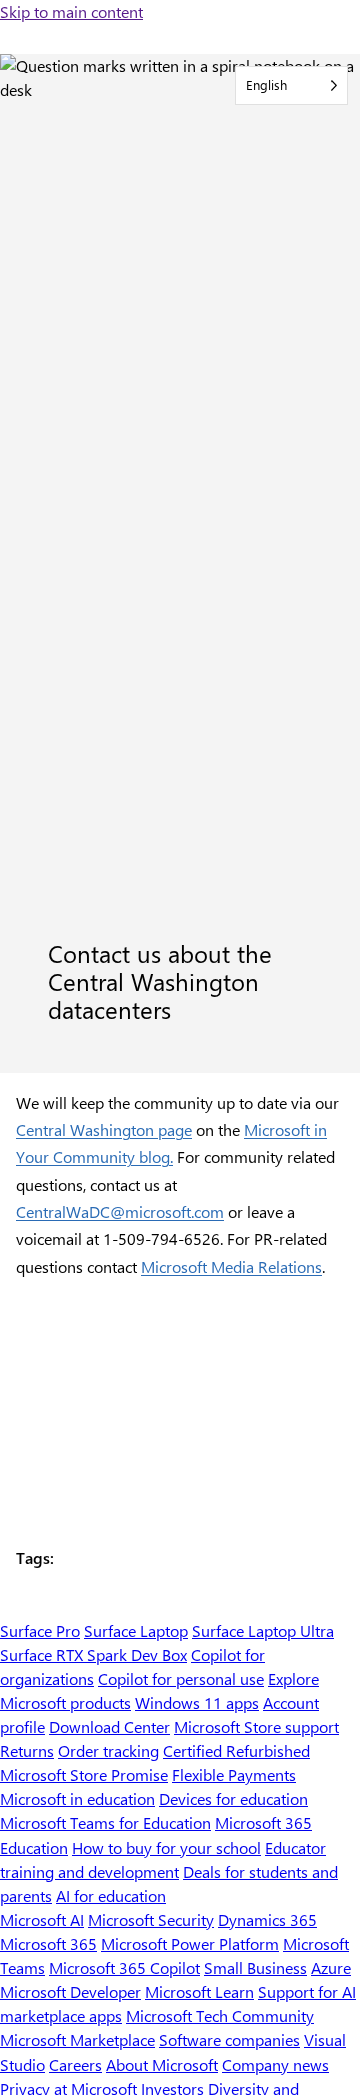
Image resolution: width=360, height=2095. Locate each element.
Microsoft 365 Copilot (124, 1967)
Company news (275, 2064)
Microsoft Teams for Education (105, 1822)
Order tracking (108, 1750)
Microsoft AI (42, 1919)
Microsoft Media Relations (231, 1266)
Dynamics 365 (267, 1919)
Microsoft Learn (199, 1991)
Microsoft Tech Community (220, 2015)
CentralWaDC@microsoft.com (120, 1211)
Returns (27, 1750)
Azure (331, 1967)
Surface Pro (40, 1630)
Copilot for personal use (181, 1678)
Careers (75, 2064)
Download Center (109, 1726)
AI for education (111, 1895)
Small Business (255, 1967)
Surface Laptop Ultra (263, 1630)
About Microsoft (162, 2064)
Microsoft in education (77, 1798)
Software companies (229, 2039)
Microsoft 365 (48, 1943)
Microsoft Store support (256, 1726)
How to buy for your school (166, 1847)
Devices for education (233, 1798)
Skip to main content (71, 11)
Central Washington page (104, 1129)
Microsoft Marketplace (77, 2039)
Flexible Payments (234, 1774)
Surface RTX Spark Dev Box (93, 1654)
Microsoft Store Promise (84, 1774)
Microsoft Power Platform (190, 1943)
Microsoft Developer (70, 1991)
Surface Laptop (136, 1630)
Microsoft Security (151, 1919)
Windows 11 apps (197, 1702)
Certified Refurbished (236, 1750)
